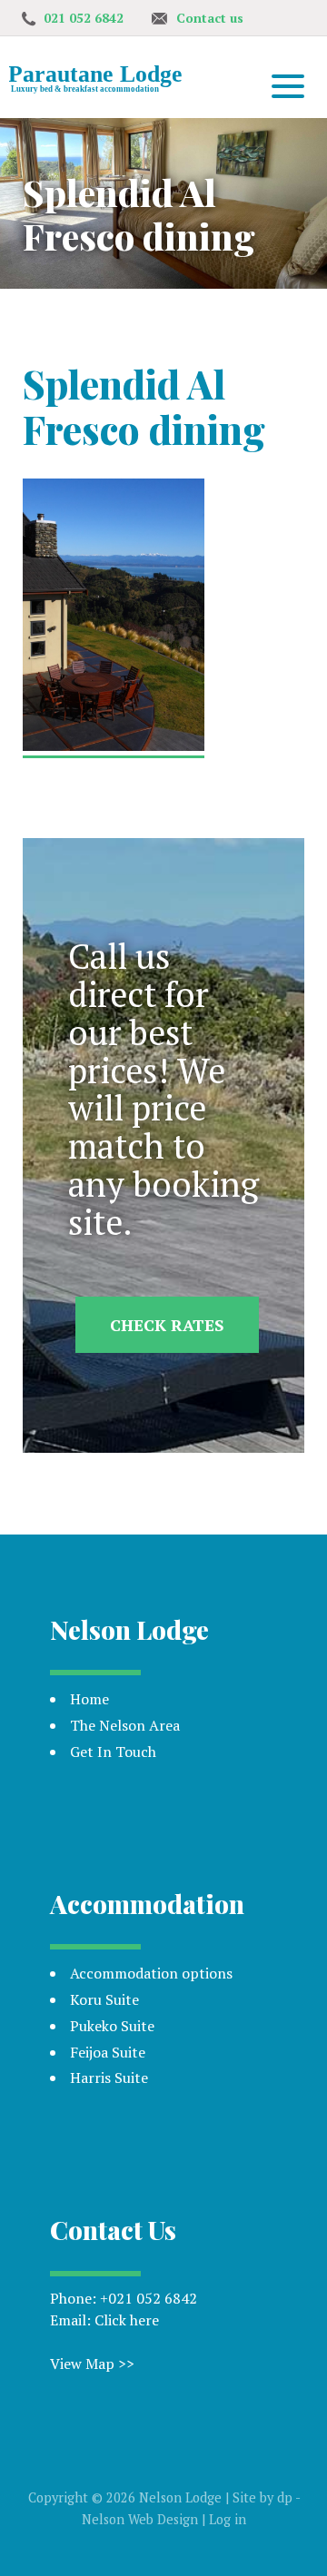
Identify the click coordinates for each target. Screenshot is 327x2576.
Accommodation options (151, 1973)
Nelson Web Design (140, 2519)
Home (89, 1699)
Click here (127, 2320)
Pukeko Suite (112, 2026)
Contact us (210, 18)
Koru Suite (104, 1999)
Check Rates (167, 1325)
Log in (228, 2519)
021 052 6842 (84, 18)
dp (285, 2497)
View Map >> (92, 2364)
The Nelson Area (125, 1725)
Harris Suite (109, 2078)
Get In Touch (113, 1752)
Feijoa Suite (108, 2052)
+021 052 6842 (149, 2298)
